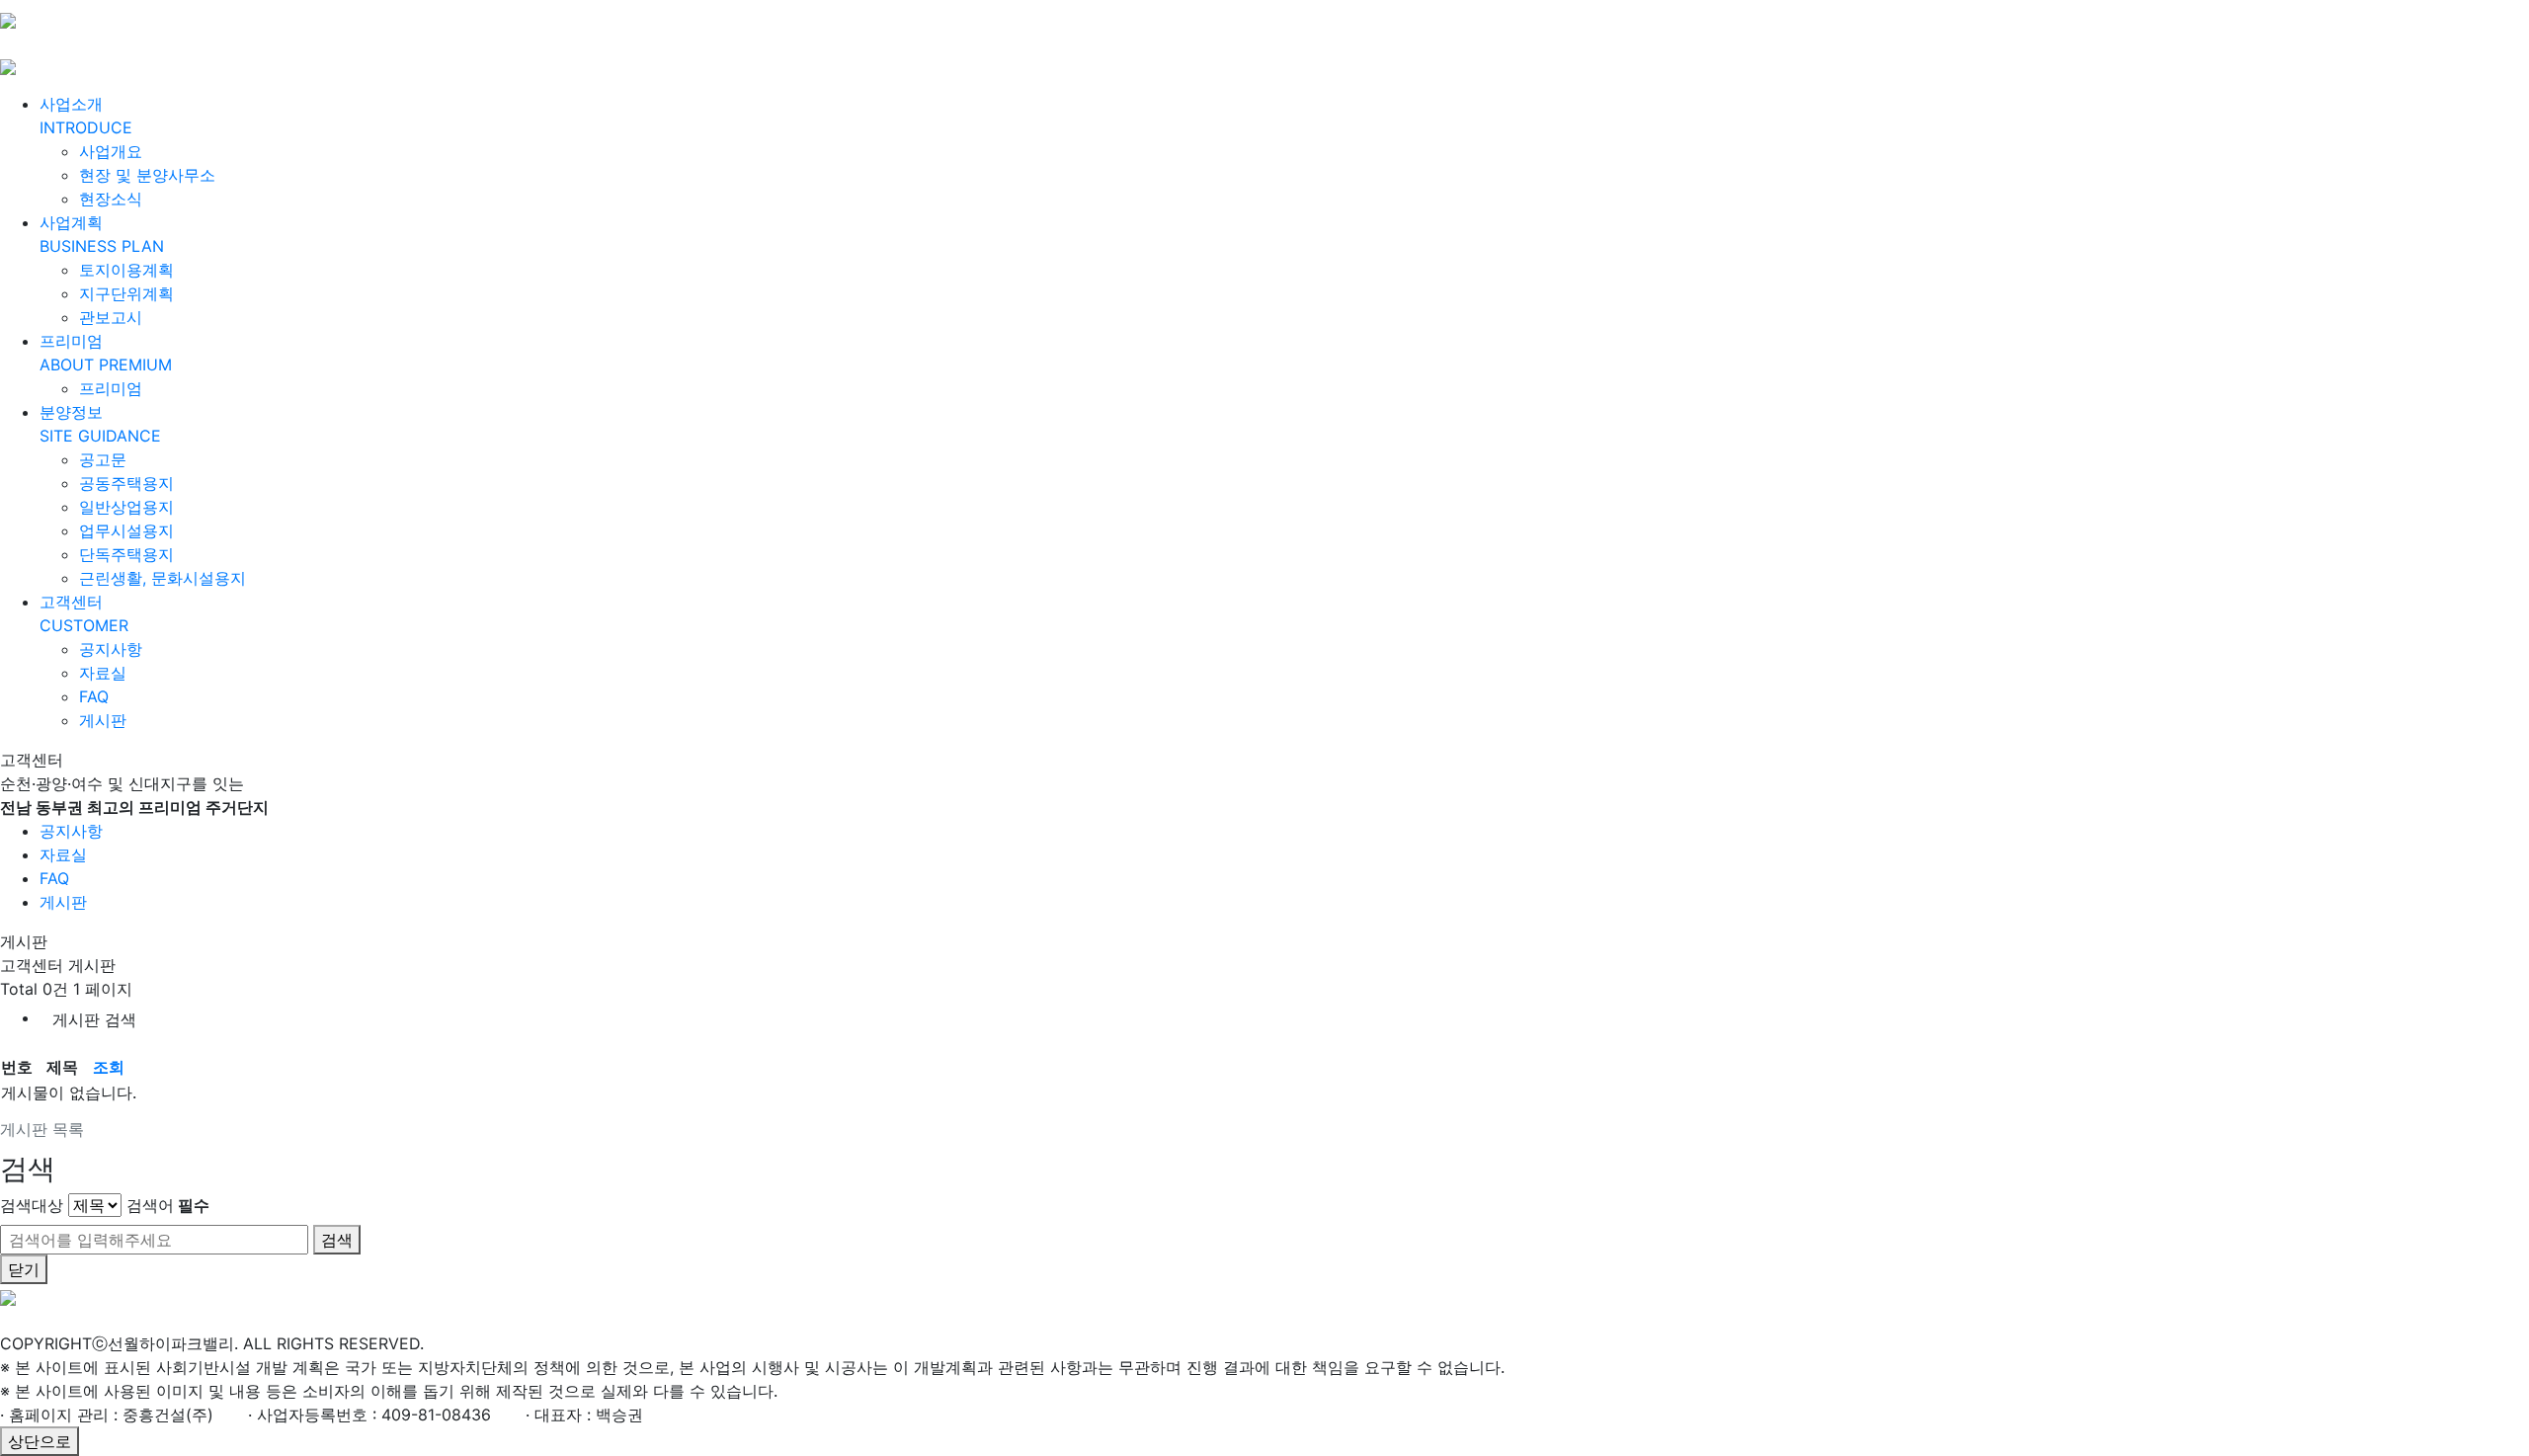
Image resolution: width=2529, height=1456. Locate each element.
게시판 (103, 720)
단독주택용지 (126, 554)
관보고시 (111, 317)
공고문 (103, 459)
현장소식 (111, 199)
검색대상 (32, 1205)
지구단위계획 (126, 293)
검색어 (168, 1205)
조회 (109, 1067)
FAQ (94, 696)
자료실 (103, 673)
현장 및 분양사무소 (147, 175)
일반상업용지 (126, 507)
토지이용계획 (126, 270)
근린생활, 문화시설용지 (163, 578)
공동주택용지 (126, 483)
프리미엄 (111, 388)
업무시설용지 (126, 530)
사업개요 (111, 151)
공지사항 (111, 649)
